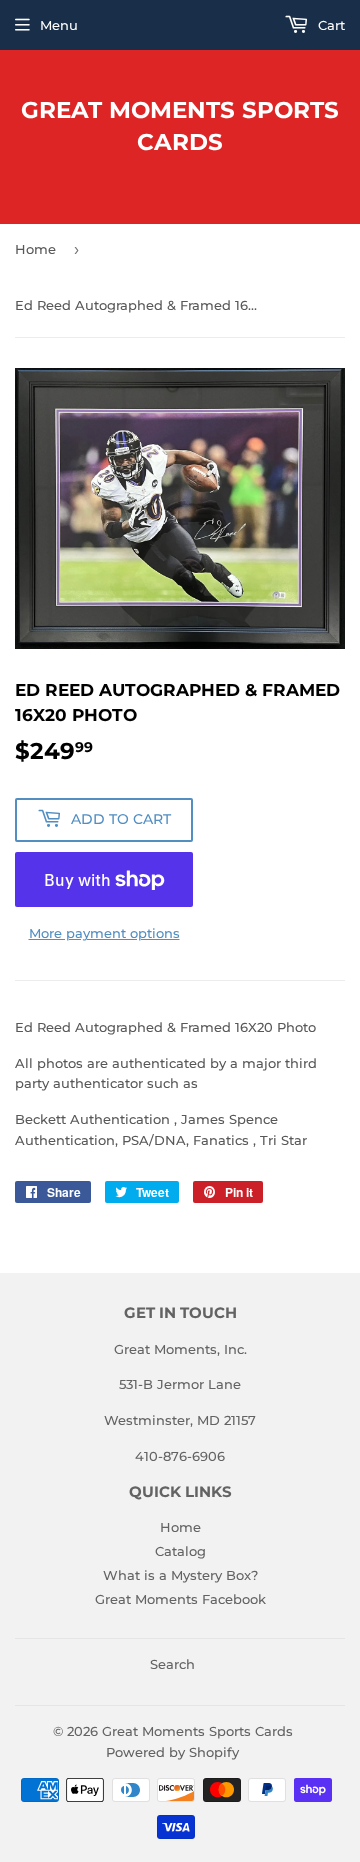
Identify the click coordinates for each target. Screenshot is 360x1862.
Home (35, 249)
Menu (59, 25)
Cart (329, 25)
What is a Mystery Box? (180, 1575)
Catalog (180, 1551)
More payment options (104, 933)
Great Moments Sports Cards (180, 126)
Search (172, 1664)
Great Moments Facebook (180, 1599)
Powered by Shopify (172, 1752)
